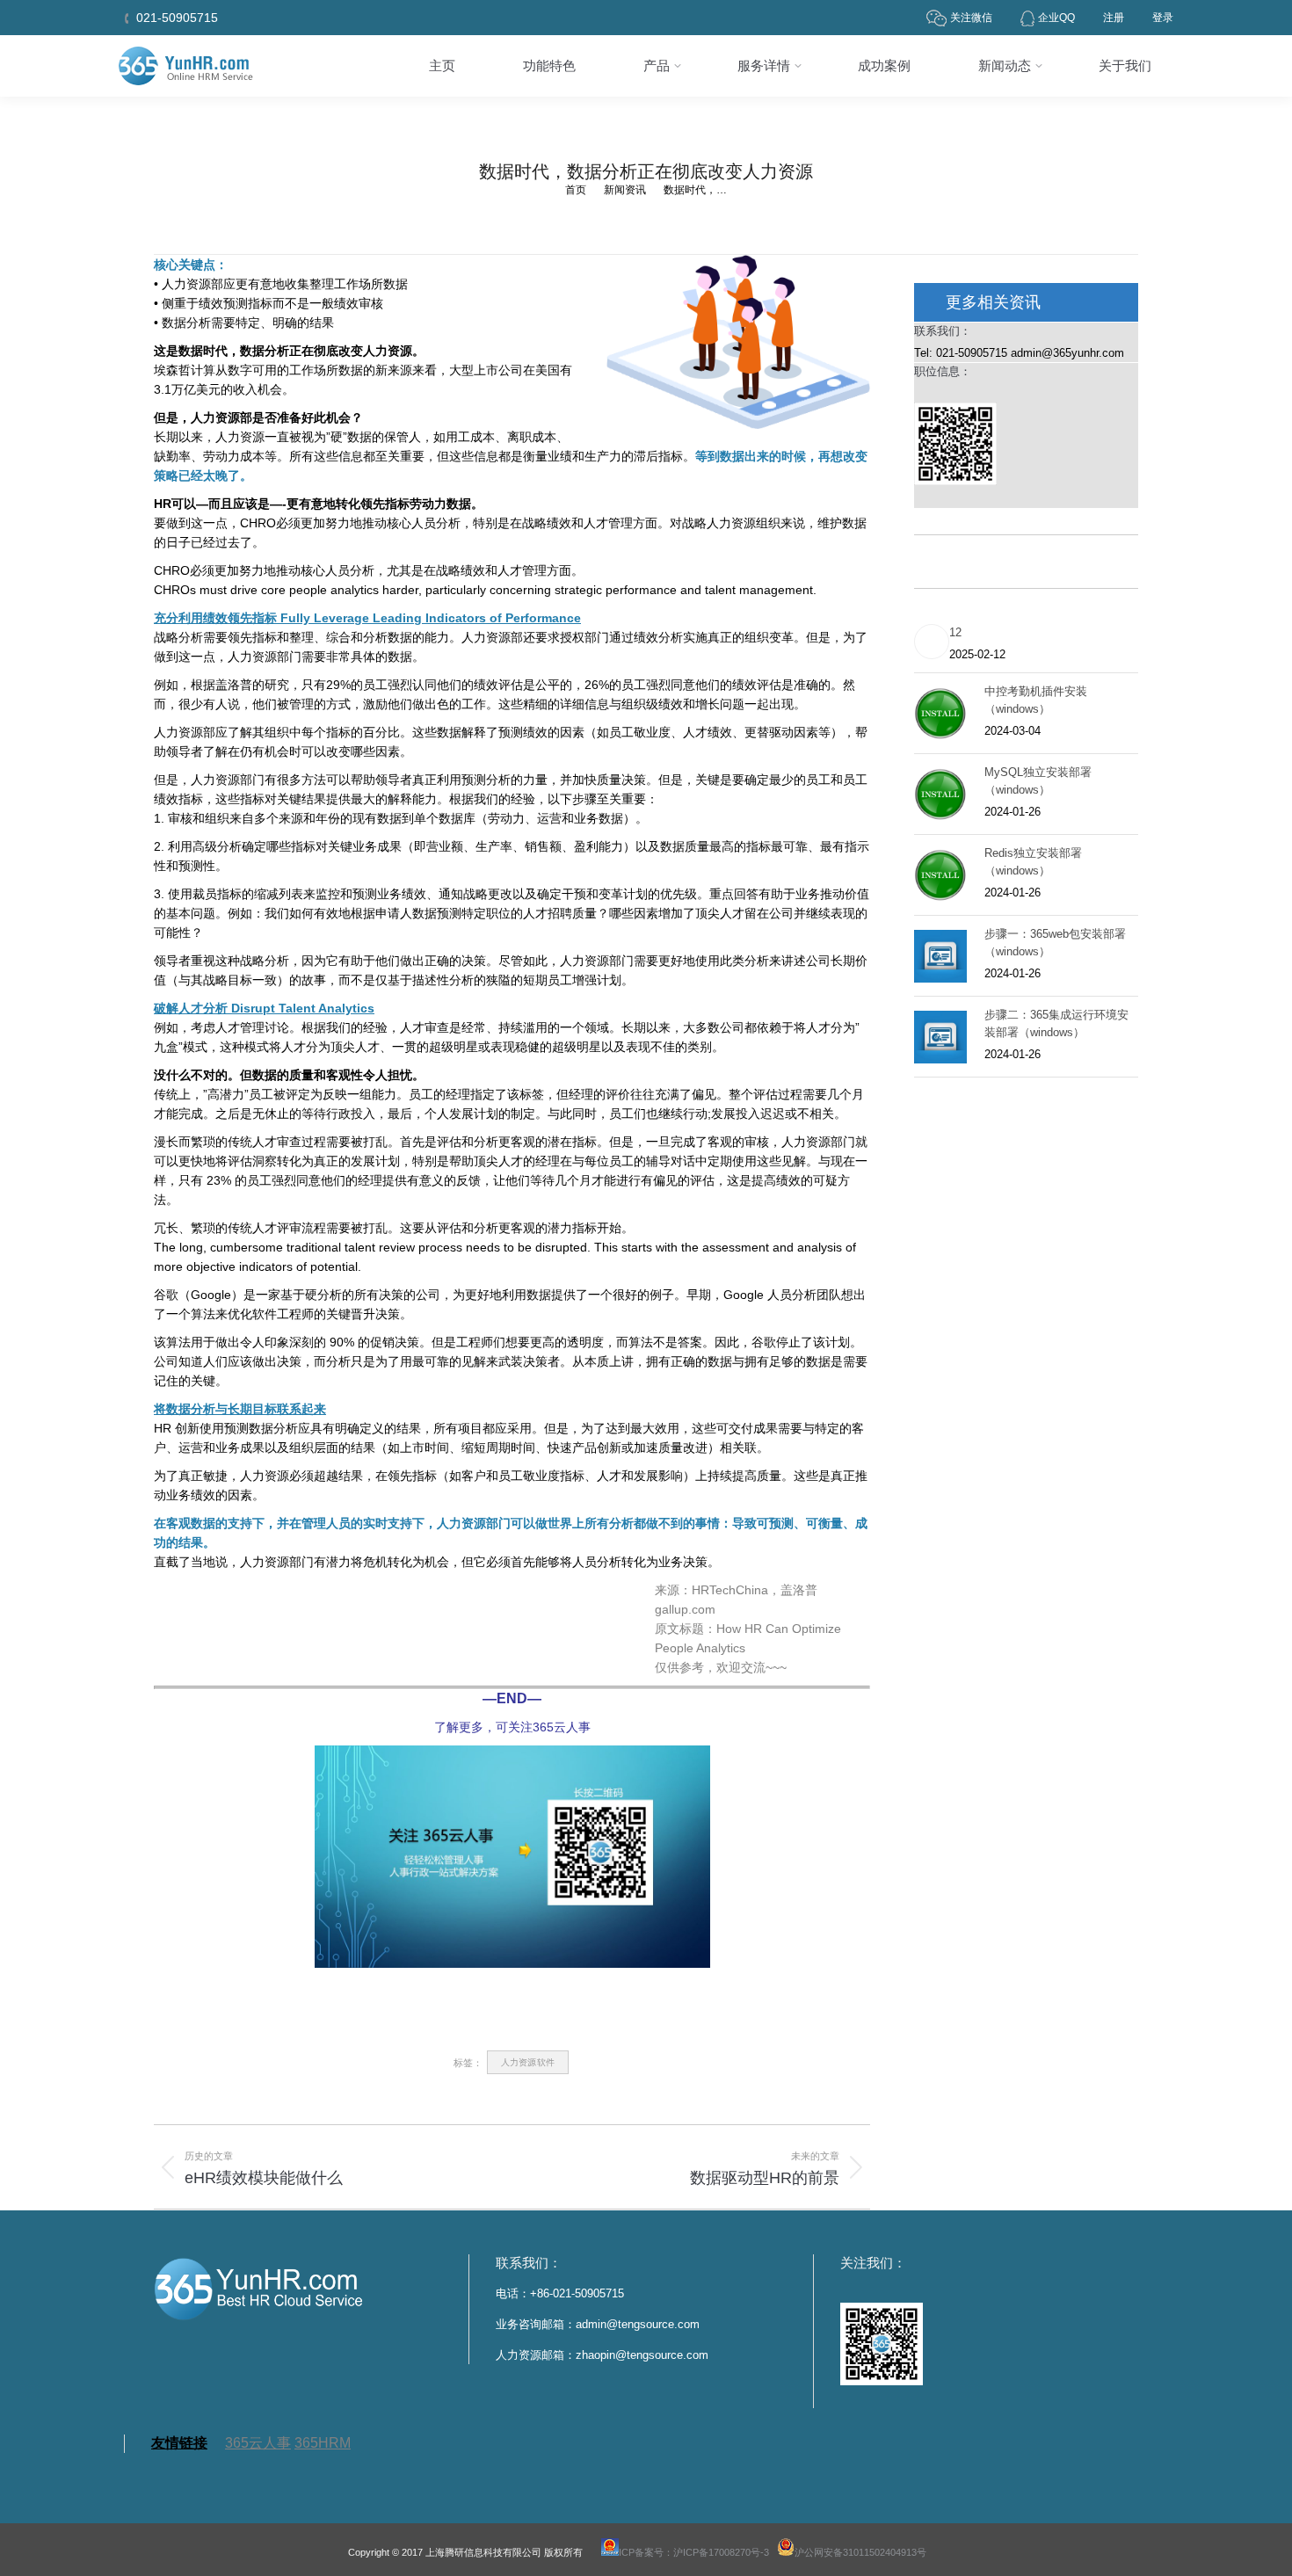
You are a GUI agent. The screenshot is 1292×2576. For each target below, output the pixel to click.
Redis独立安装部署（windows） (1033, 862)
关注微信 (971, 18)
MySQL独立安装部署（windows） (1038, 781)
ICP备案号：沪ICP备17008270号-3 (694, 2552)
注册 (1114, 18)
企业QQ (1056, 18)
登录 (1163, 18)
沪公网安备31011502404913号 (860, 2552)
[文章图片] (932, 642)
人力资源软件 (528, 2062)
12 (955, 632)
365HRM (323, 2443)
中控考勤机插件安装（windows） (1036, 700)
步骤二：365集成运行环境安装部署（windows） (1056, 1023)
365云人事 (258, 2443)
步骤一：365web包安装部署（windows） (1055, 943)
